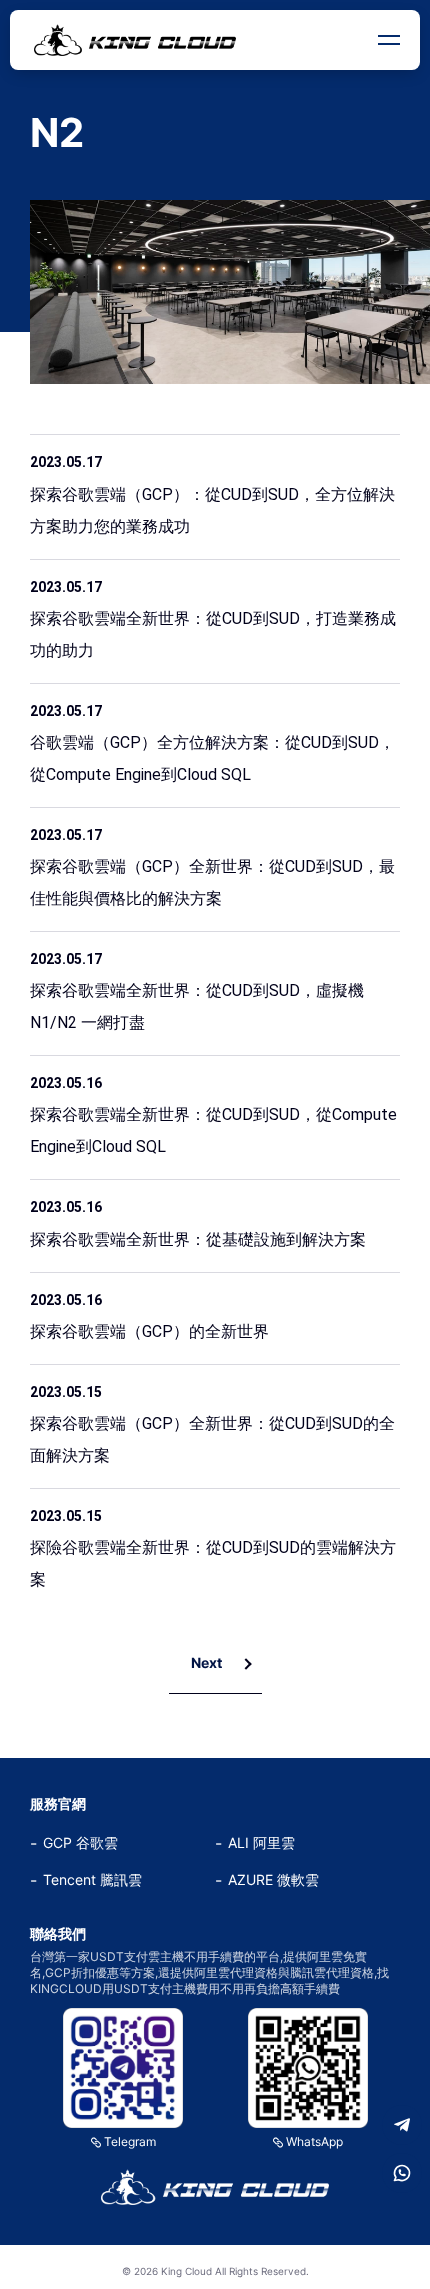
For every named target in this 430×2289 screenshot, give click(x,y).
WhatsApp (314, 2141)
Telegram (130, 2141)
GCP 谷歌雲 (80, 1842)
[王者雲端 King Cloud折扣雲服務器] (214, 2187)
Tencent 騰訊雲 (92, 1879)
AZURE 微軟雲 (273, 1879)
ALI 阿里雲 (261, 1842)
